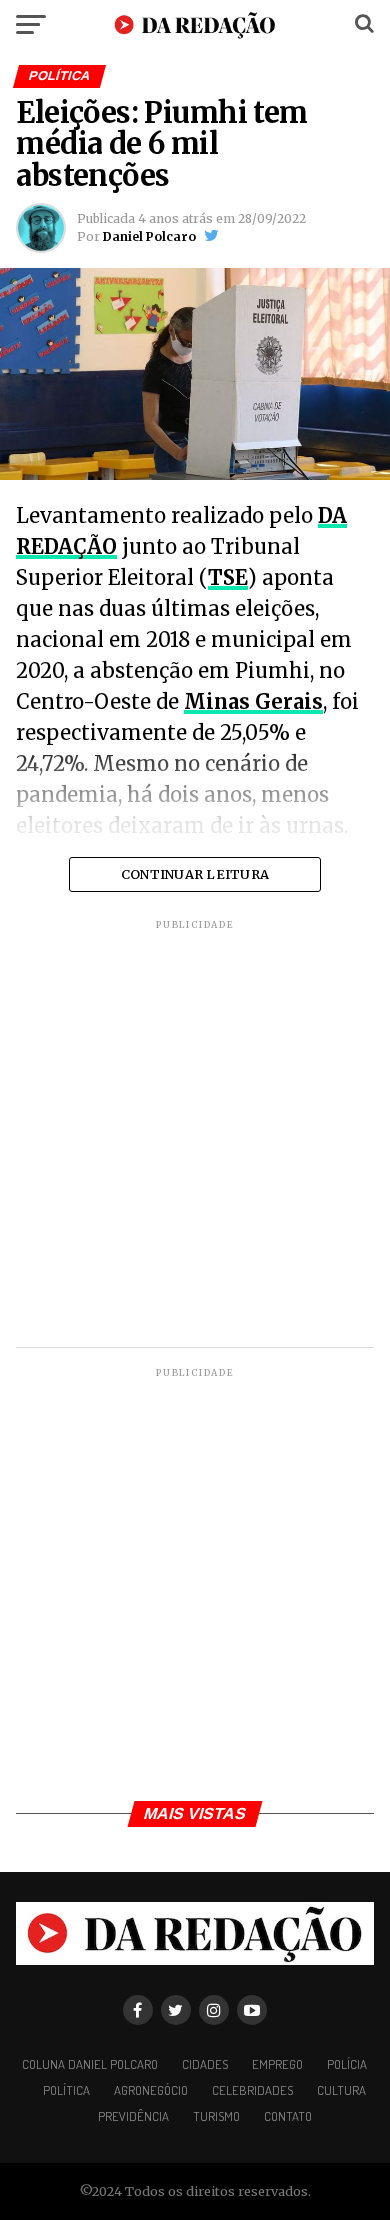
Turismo (216, 2116)
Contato (288, 2116)
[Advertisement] (195, 1136)
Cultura (341, 2090)
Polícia (347, 2064)
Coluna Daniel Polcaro (90, 2064)
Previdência (133, 2116)
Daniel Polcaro (149, 236)
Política (66, 2090)
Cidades (205, 2064)
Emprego (277, 2064)
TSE (228, 577)
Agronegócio (151, 2090)
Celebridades (252, 2090)
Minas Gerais (253, 701)
